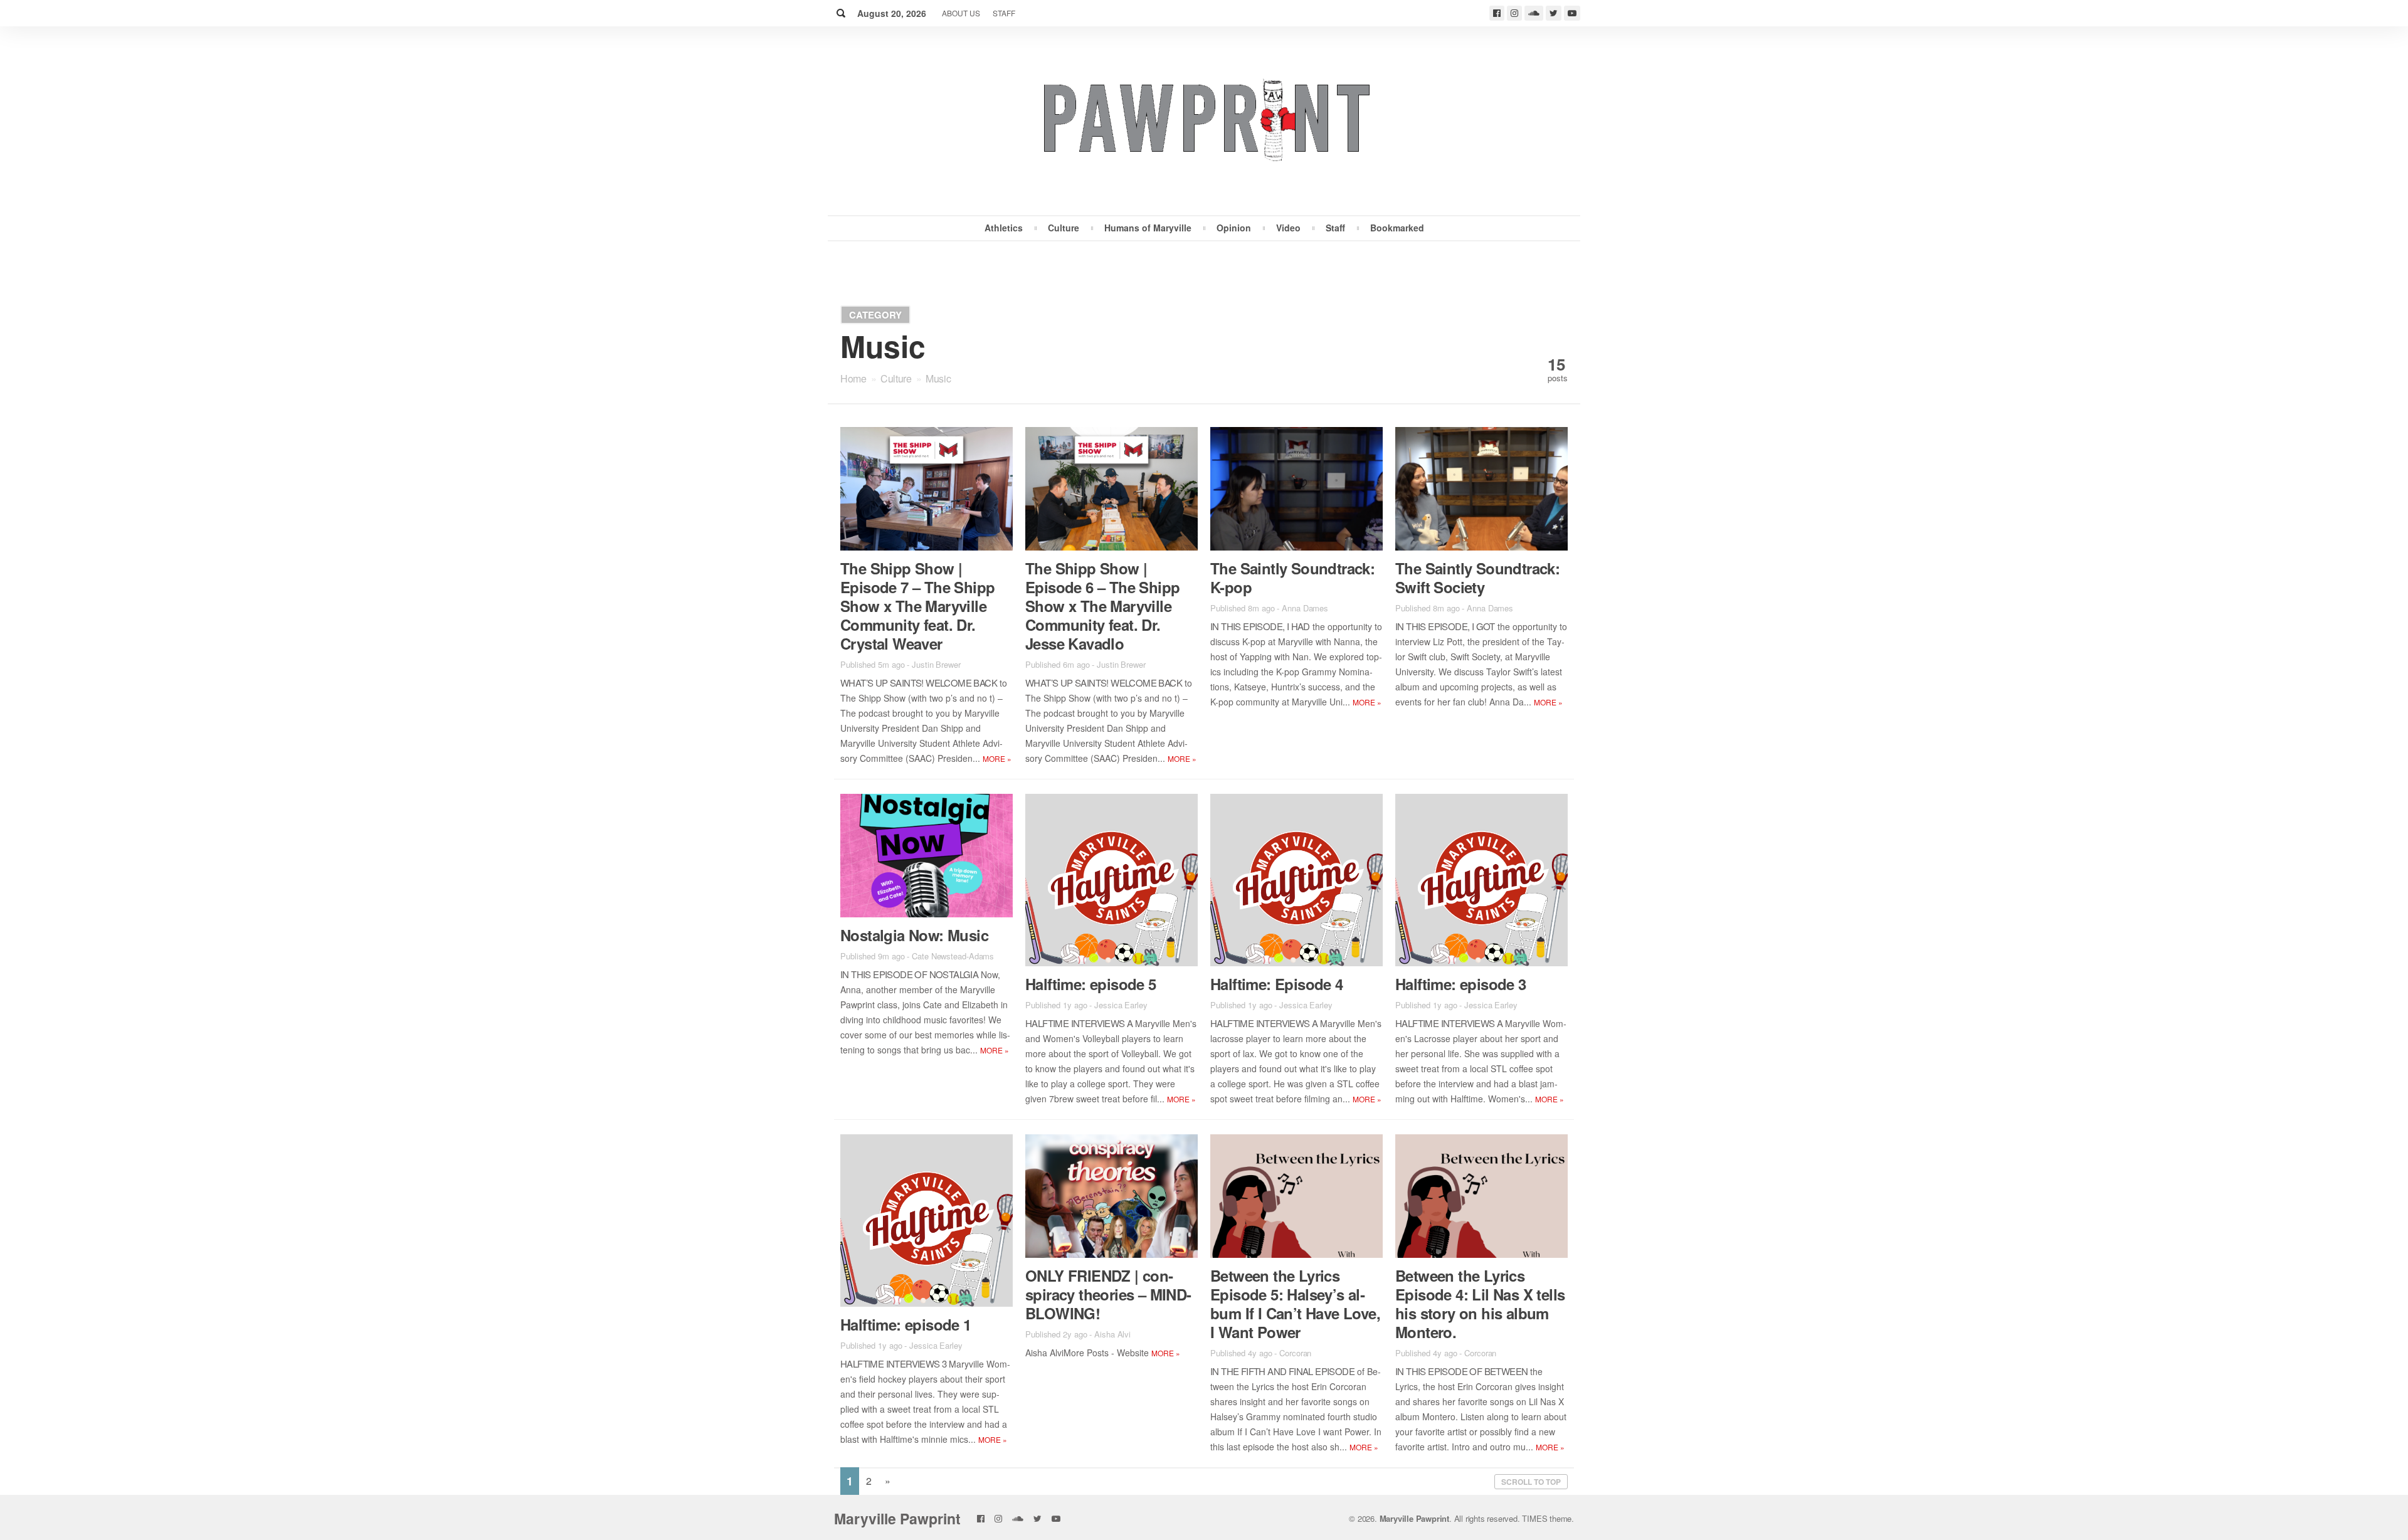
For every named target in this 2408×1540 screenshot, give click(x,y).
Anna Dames (1305, 608)
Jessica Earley (1121, 1005)
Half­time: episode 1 (906, 1324)
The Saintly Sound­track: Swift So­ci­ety (1477, 577)
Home (853, 378)
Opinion (1234, 228)
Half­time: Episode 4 (1277, 984)
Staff (1004, 13)
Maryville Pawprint (897, 1518)
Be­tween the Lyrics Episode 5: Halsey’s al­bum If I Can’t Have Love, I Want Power (1295, 1304)
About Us (961, 13)
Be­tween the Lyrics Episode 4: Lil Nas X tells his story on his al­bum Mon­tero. (1480, 1304)
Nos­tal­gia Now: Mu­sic (914, 935)
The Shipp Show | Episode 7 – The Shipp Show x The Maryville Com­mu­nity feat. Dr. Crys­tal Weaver (917, 606)
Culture (1064, 228)
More (997, 758)
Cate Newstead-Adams (953, 956)
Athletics (1004, 228)
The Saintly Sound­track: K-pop (1292, 577)
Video (1288, 228)
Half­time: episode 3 (1461, 984)
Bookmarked (1397, 228)
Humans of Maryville (1148, 228)
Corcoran (1295, 1353)
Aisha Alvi (1112, 1334)
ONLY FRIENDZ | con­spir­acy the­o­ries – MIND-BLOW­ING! (1108, 1294)
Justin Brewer (936, 664)
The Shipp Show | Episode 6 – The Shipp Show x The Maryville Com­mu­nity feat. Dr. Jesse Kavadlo (1102, 606)
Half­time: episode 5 (1091, 984)
